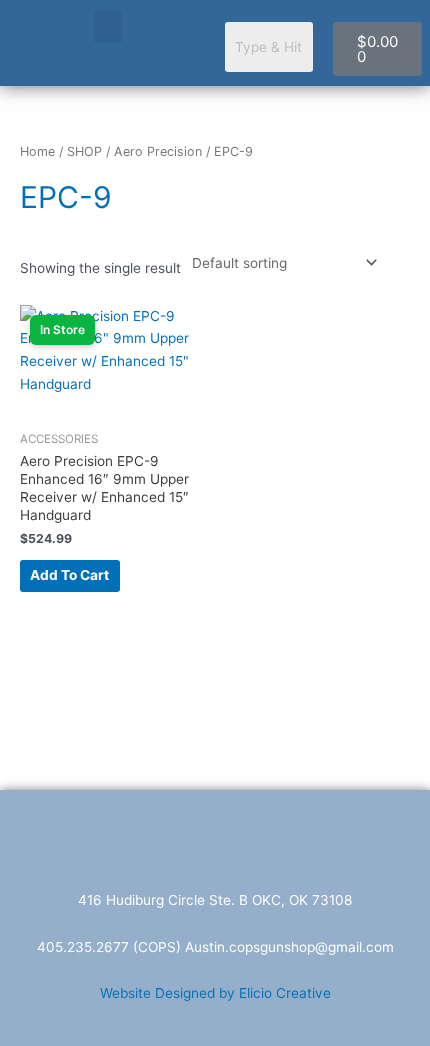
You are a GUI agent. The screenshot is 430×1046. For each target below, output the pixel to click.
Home (37, 151)
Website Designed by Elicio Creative (215, 993)
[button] (108, 26)
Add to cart (69, 575)
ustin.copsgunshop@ (261, 947)
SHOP (84, 151)
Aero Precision (158, 151)
